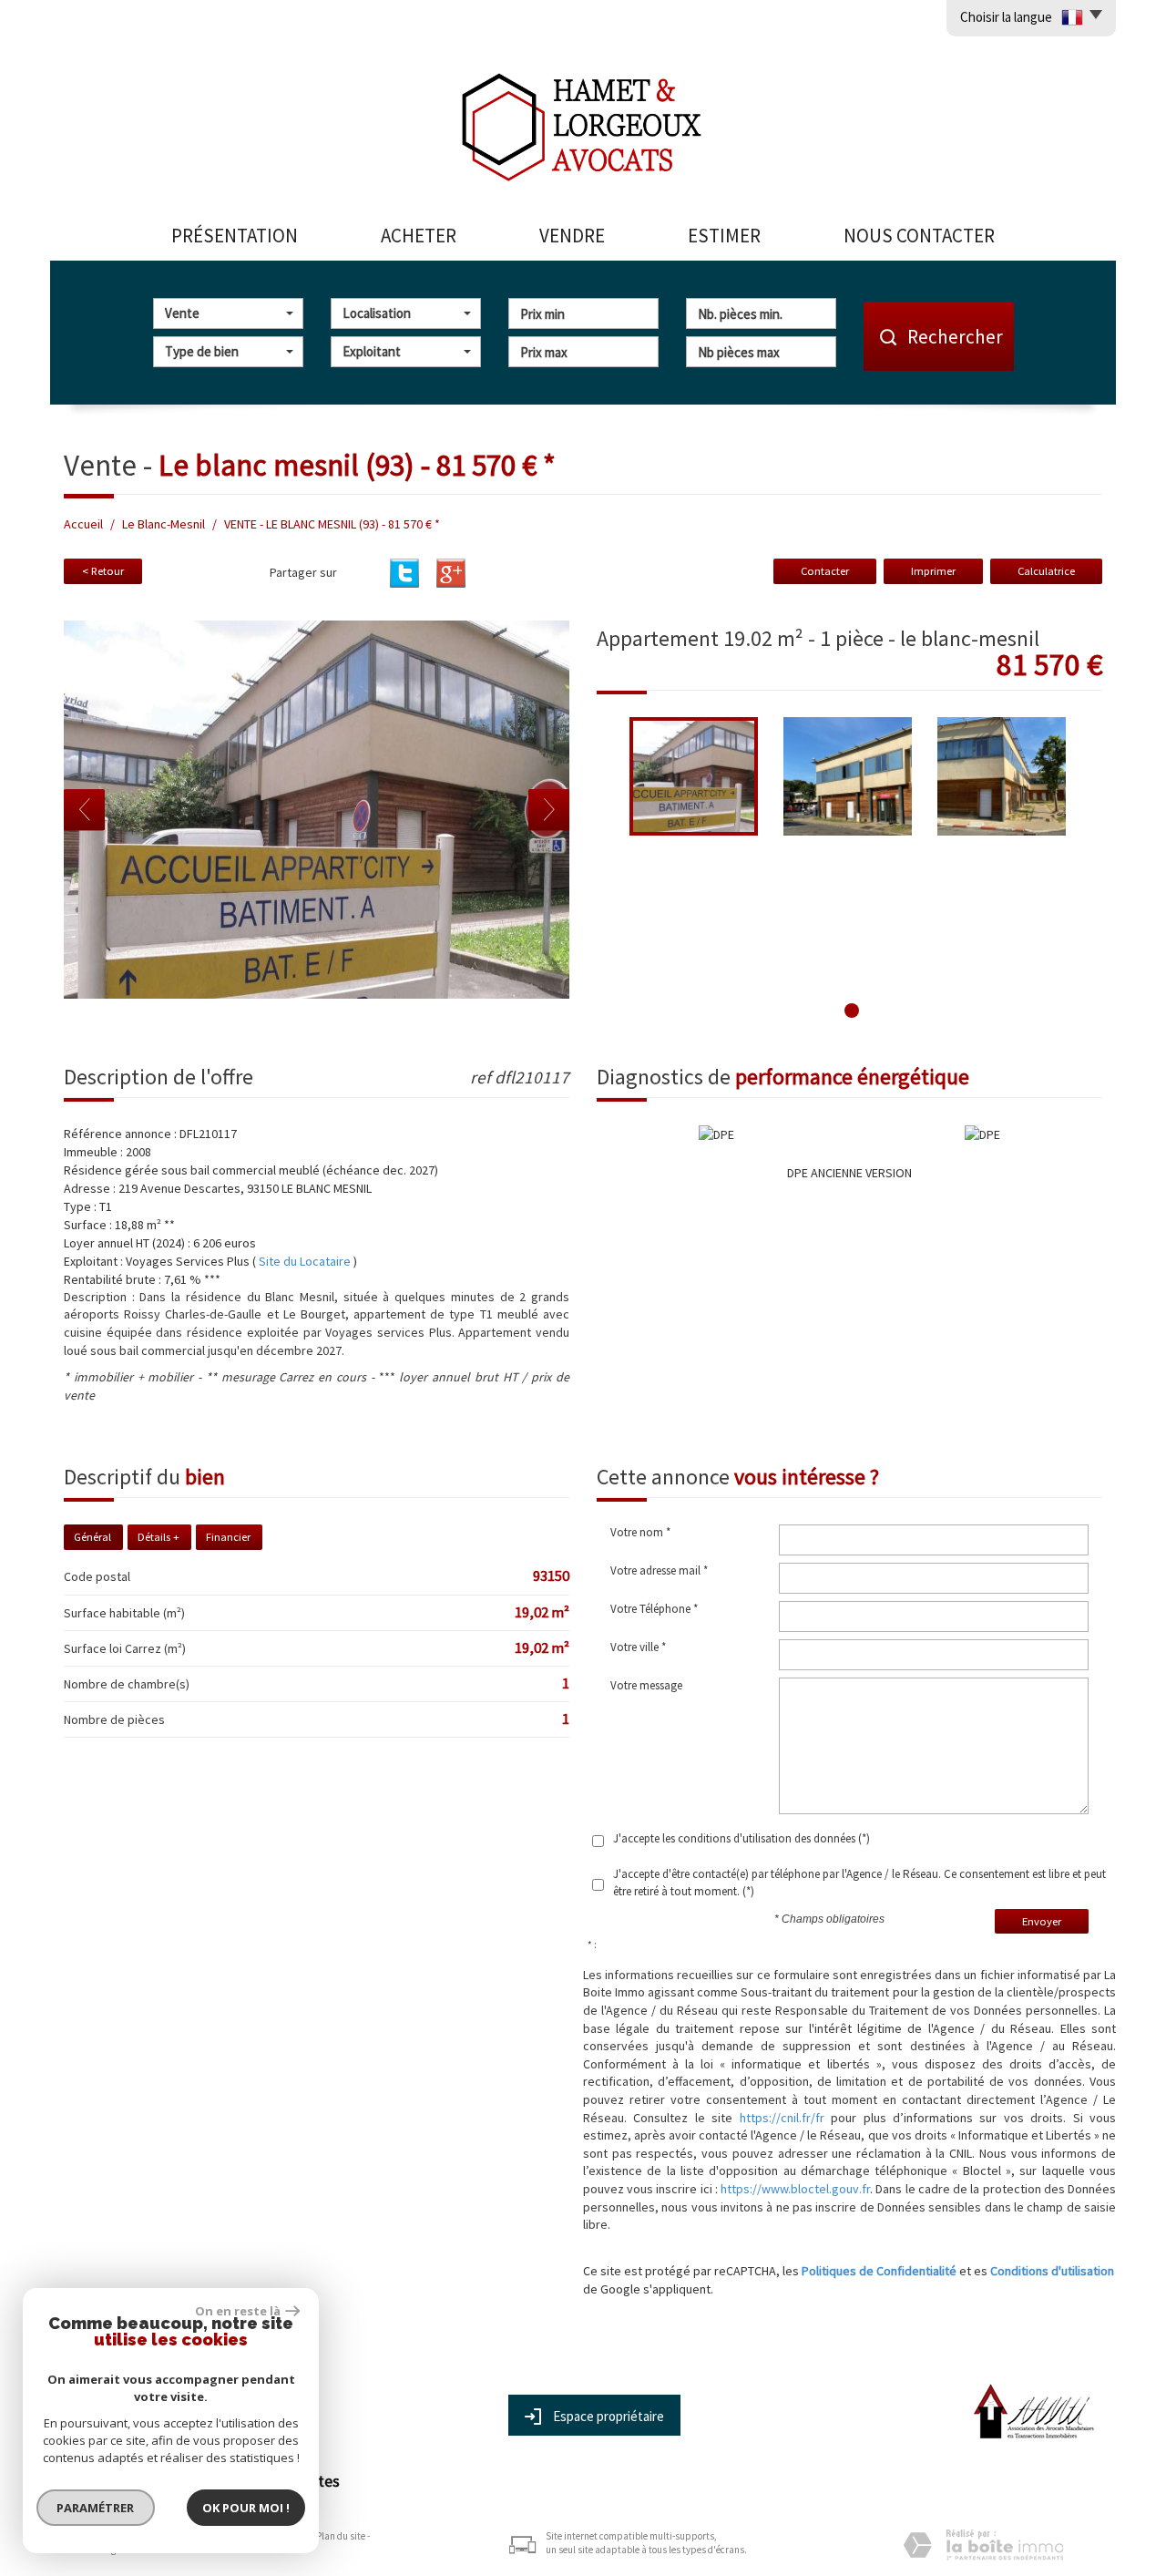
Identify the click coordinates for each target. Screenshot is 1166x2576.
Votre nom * (640, 1532)
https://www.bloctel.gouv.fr (795, 2189)
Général (92, 1537)
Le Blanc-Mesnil (164, 524)
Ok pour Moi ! (246, 2508)
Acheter (419, 236)
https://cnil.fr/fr (782, 2118)
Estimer (724, 236)
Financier (228, 1537)
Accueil (83, 524)
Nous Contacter (919, 236)
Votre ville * (638, 1647)
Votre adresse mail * (659, 1570)
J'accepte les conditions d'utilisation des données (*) (742, 1838)
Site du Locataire (306, 1261)
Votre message (646, 1685)
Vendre (572, 236)
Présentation (235, 236)
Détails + (159, 1537)
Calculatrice (1046, 571)
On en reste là (238, 2311)
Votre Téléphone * (654, 1609)
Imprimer (933, 571)
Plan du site (341, 2536)
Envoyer (1042, 1921)
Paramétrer (96, 2508)
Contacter (825, 571)
